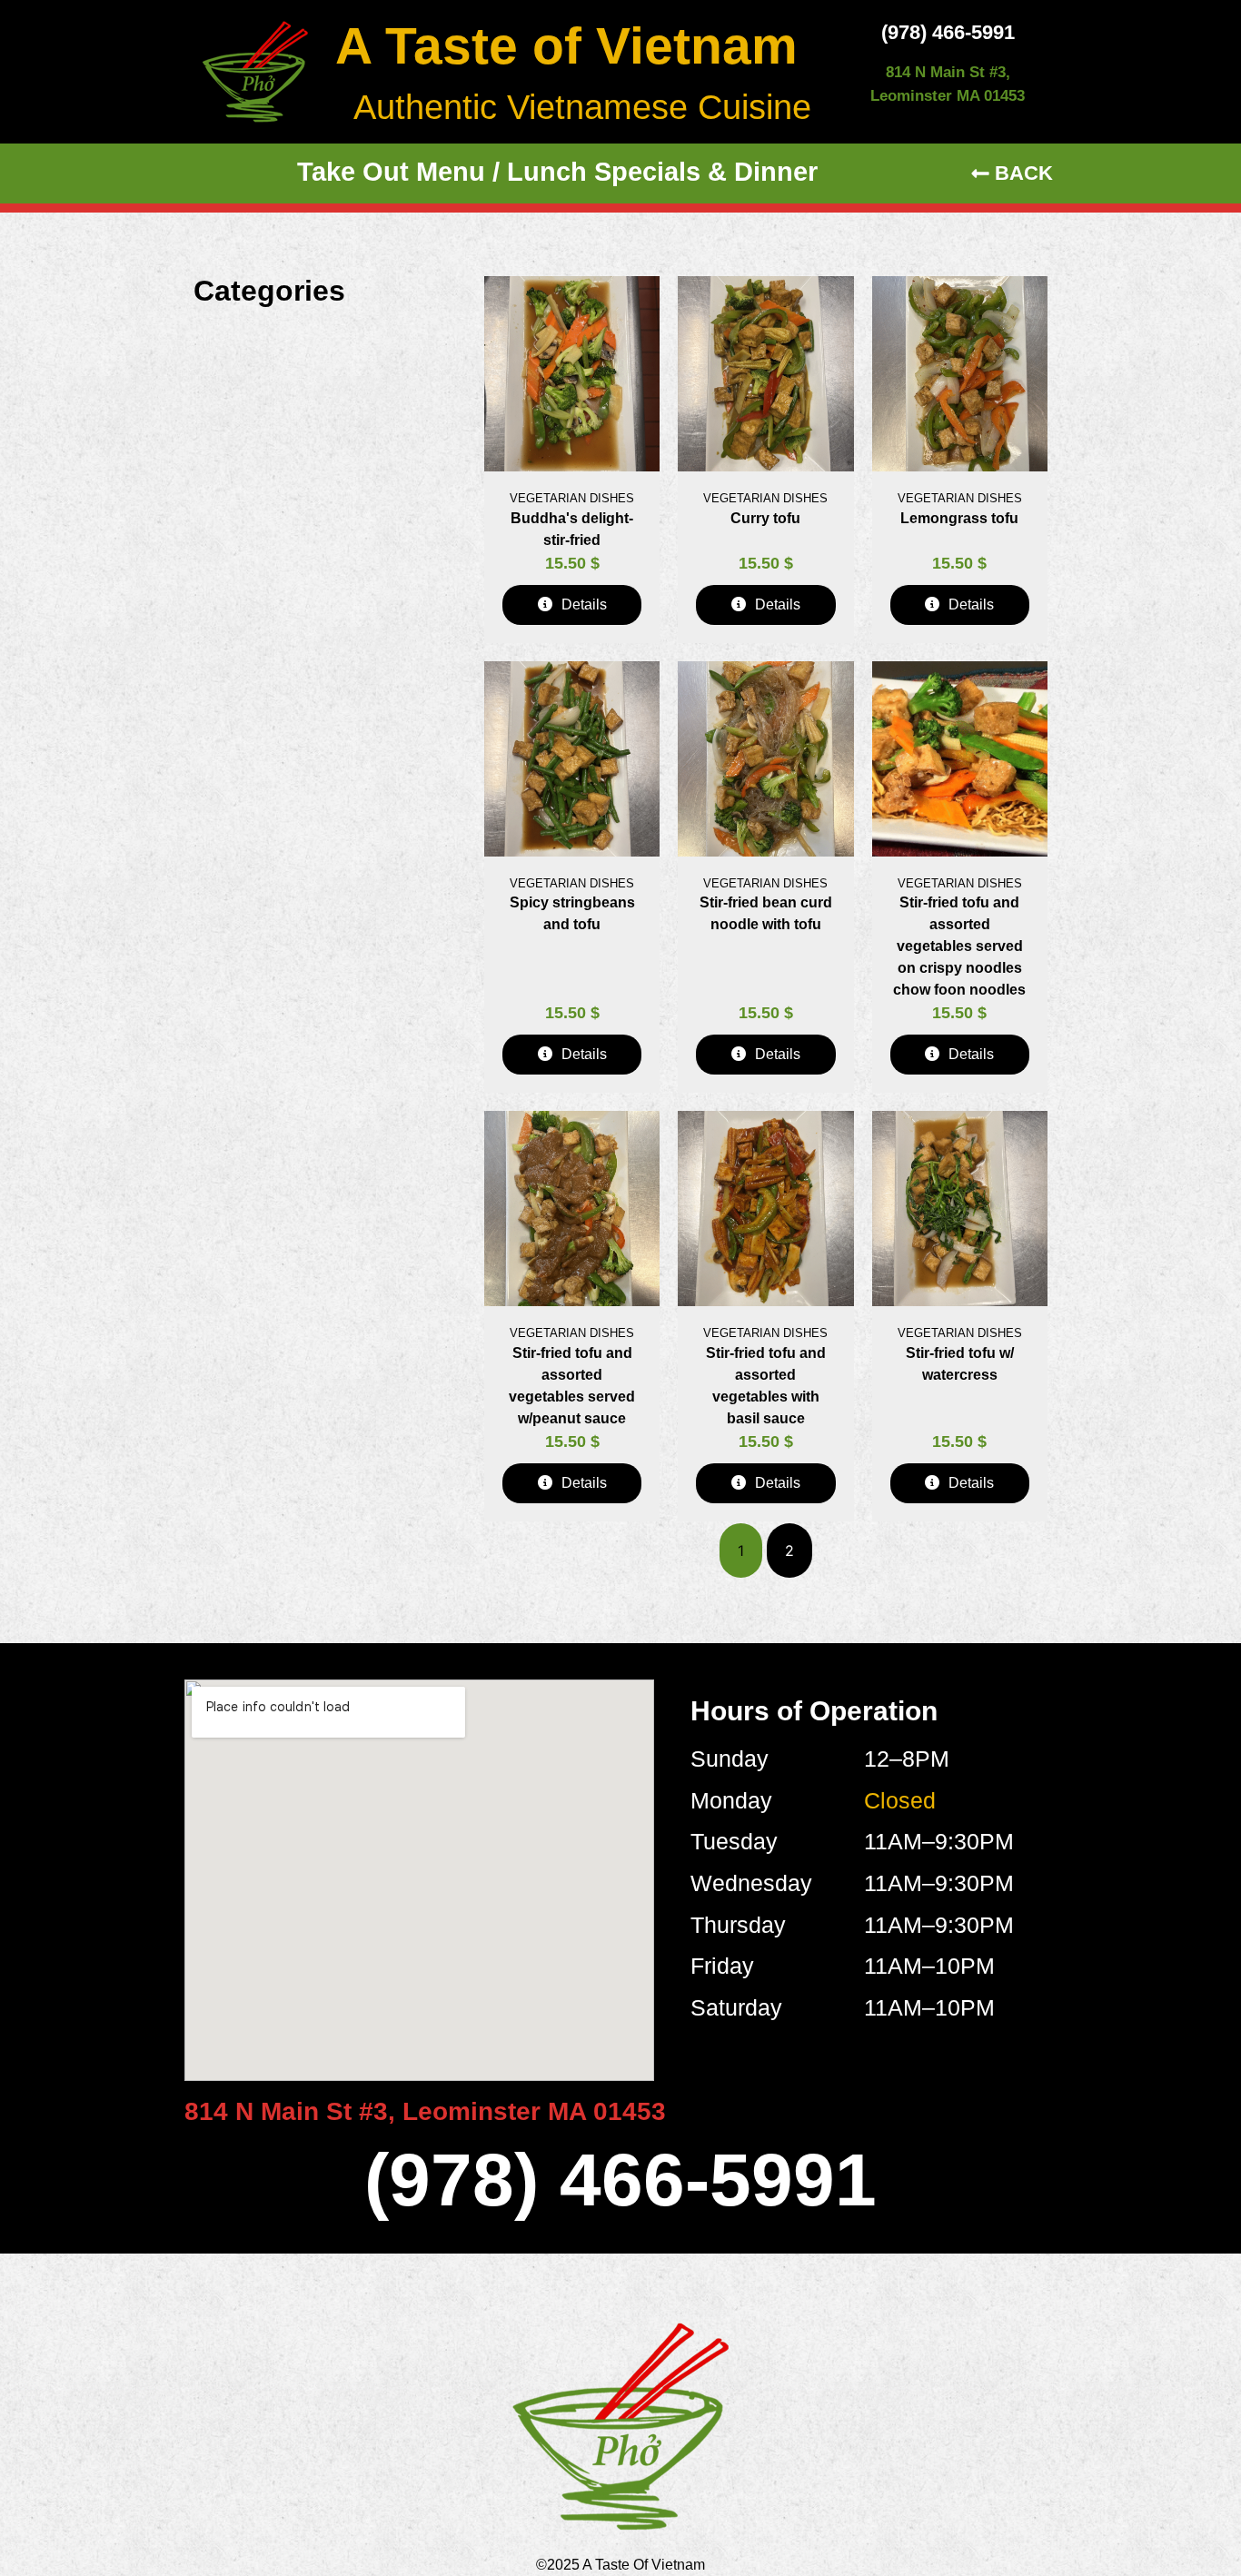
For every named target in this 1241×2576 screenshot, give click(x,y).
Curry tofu (765, 518)
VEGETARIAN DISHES (572, 498)
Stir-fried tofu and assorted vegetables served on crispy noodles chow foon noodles (959, 946)
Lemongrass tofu (959, 518)
